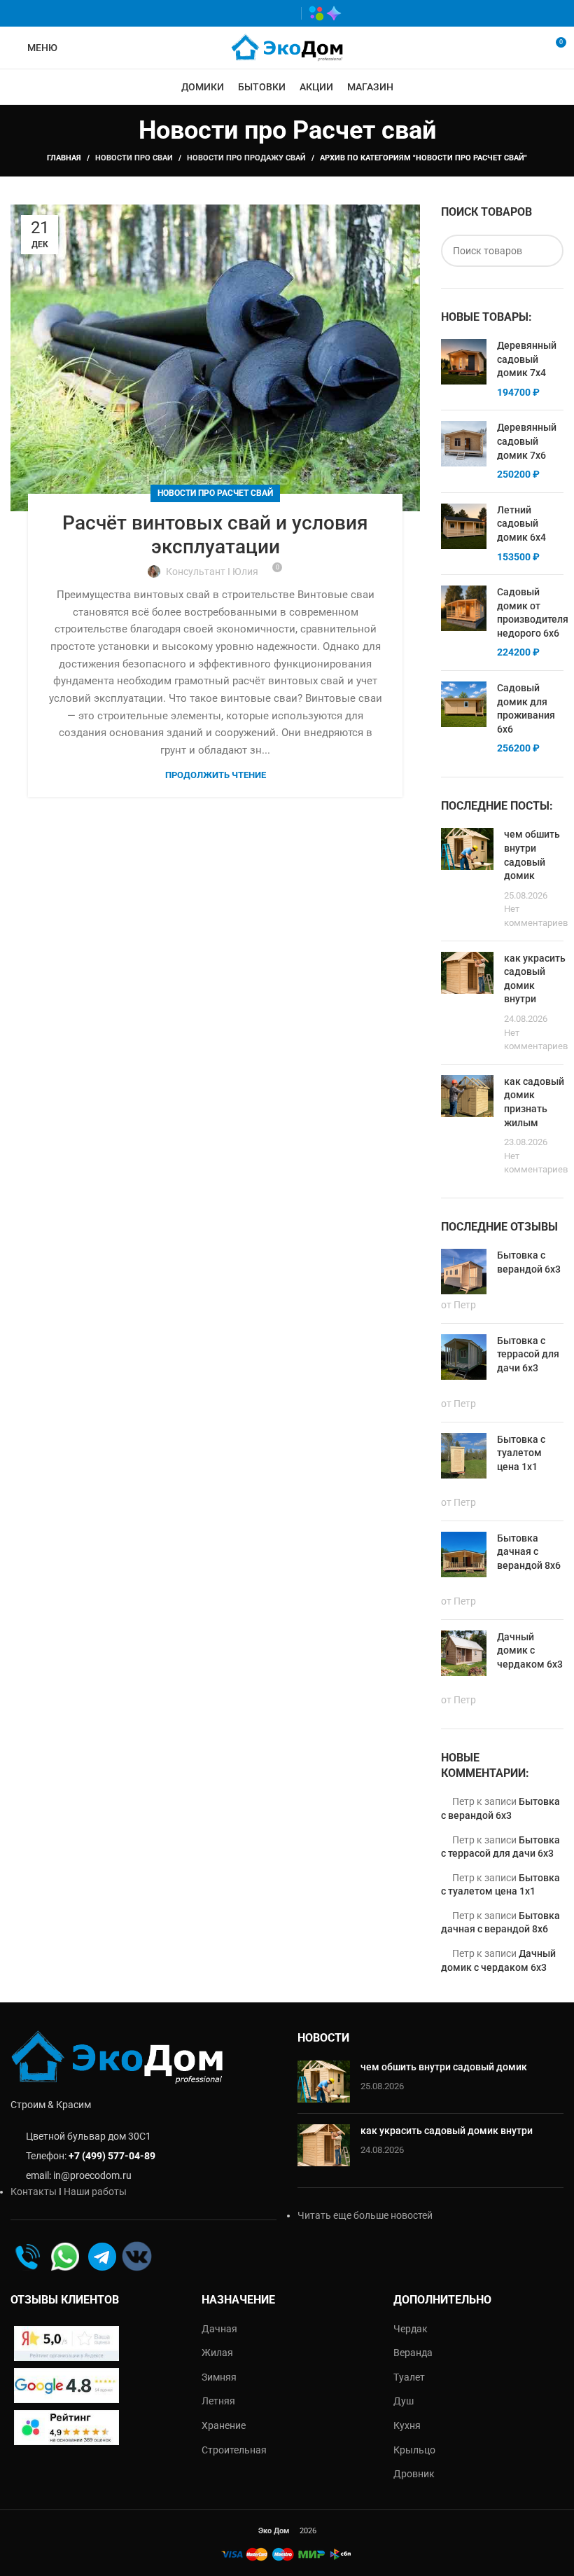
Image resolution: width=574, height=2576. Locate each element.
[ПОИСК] (547, 251)
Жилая (217, 2353)
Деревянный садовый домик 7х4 (527, 359)
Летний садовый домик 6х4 (521, 524)
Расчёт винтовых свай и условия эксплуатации (215, 535)
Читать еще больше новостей (365, 2215)
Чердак (411, 2329)
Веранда (413, 2353)
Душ (404, 2401)
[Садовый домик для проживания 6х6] (464, 719)
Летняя (218, 2401)
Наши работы (95, 2191)
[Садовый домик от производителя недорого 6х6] (464, 623)
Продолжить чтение (216, 775)
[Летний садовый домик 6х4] (464, 534)
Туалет (409, 2377)
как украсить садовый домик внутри (447, 2131)
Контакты (34, 2191)
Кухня (407, 2425)
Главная (64, 158)
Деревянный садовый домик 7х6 (527, 441)
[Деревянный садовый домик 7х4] (464, 369)
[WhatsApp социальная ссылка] (243, 13)
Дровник (414, 2474)
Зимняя (219, 2377)
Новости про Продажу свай (246, 158)
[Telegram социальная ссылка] (284, 13)
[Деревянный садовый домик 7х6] (464, 451)
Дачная (219, 2329)
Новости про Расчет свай (215, 493)
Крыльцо (414, 2450)
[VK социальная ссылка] (264, 13)
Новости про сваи (134, 158)
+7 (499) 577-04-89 (112, 2156)
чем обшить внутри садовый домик (444, 2067)
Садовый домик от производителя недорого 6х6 (533, 612)
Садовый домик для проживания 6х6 (526, 708)
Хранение (224, 2425)
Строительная (234, 2450)
